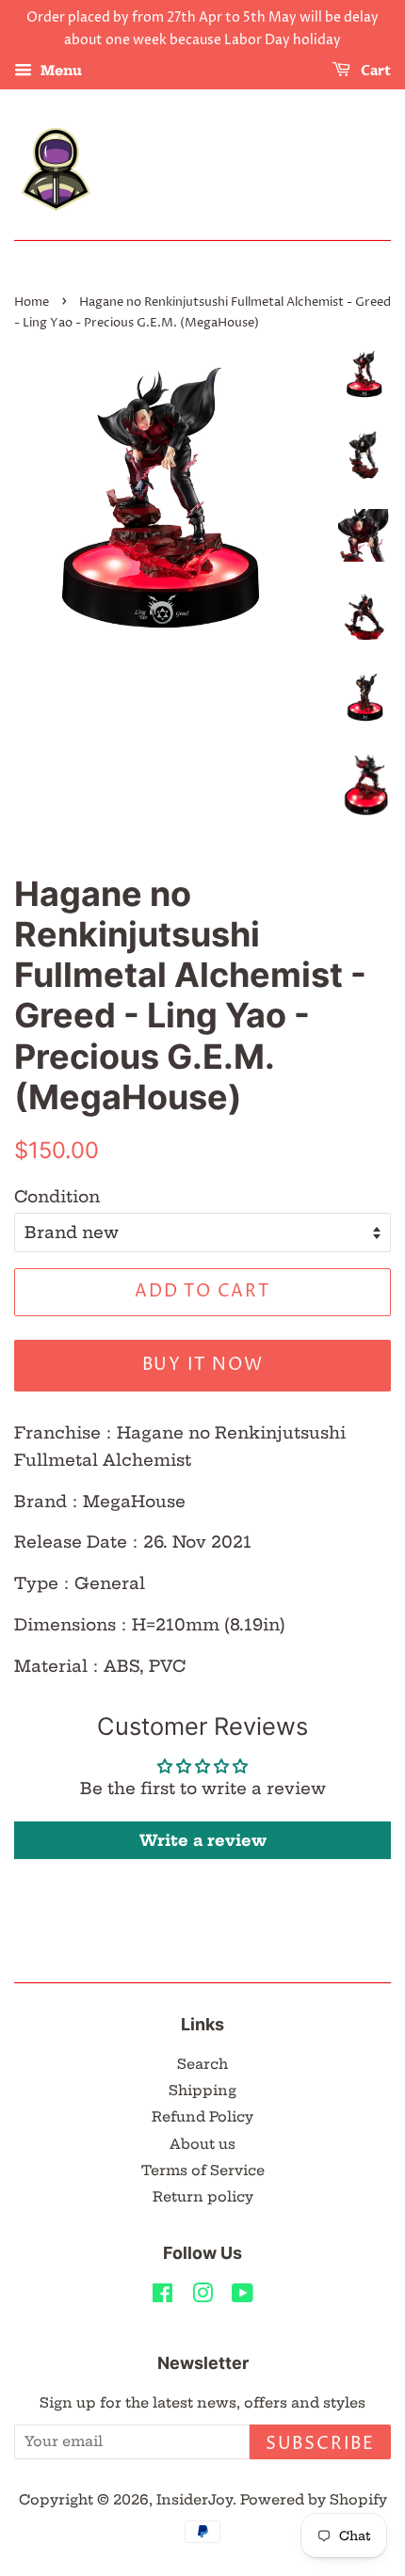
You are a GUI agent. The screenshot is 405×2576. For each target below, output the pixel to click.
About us (202, 2144)
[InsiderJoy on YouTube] (243, 2297)
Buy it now (203, 1365)
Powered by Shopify (314, 2500)
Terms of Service (203, 2171)
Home (32, 302)
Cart (374, 71)
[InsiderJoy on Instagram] (202, 2297)
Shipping (202, 2091)
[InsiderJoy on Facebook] (162, 2297)
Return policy (203, 2197)
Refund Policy (202, 2117)
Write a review (203, 1840)
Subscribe (320, 2444)
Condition (57, 1196)
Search (202, 2064)
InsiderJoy (194, 2500)
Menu (59, 71)
